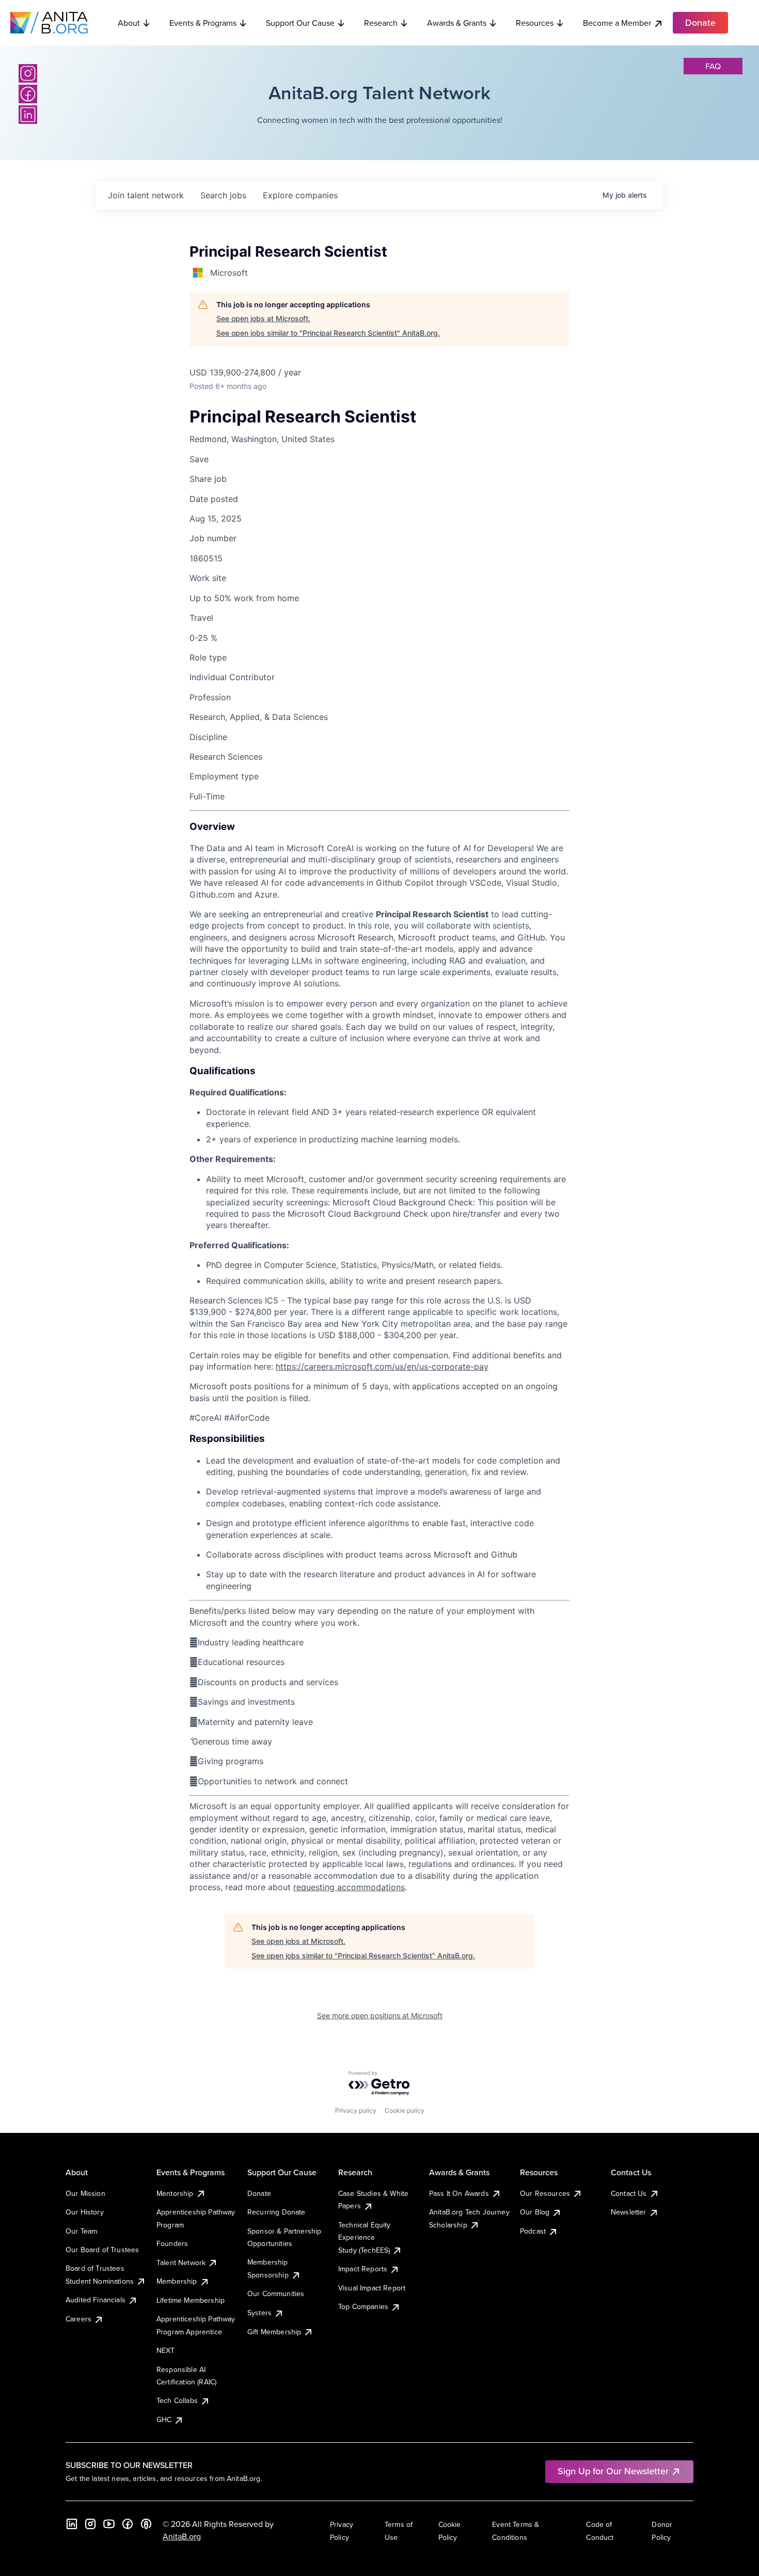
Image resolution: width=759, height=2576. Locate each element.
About (129, 23)
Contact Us (629, 2193)
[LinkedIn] (28, 115)
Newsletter (629, 2212)
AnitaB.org (182, 2536)
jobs (223, 195)
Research (381, 23)
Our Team (81, 2231)
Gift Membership (274, 2332)
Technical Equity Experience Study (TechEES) (365, 2237)
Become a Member (617, 23)
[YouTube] (109, 2524)
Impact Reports (363, 2269)
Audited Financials (96, 2300)
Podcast (533, 2231)
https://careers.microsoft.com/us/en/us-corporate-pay (382, 1366)
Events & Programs (203, 23)
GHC (164, 2420)
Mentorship (175, 2193)
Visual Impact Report (372, 2288)
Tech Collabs (177, 2400)
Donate (259, 2193)
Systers (259, 2313)
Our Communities (276, 2294)
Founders (172, 2243)
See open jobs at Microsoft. (263, 318)
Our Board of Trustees (102, 2250)
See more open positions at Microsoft (380, 2015)
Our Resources (545, 2193)
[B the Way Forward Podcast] (146, 2524)
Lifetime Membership (191, 2300)
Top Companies (363, 2306)
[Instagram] (28, 73)
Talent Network (181, 2263)
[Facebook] (28, 94)
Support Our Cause (300, 23)
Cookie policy (405, 2110)
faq (713, 66)
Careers (78, 2319)
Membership (177, 2281)
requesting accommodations (349, 1887)
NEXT (166, 2350)
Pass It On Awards (459, 2193)
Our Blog (535, 2212)
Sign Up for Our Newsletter (613, 2471)
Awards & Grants (457, 23)
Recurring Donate (276, 2212)
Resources (535, 23)
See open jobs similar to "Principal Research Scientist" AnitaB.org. (328, 333)
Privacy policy (356, 2110)
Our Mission (85, 2193)
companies (300, 195)
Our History (85, 2212)
